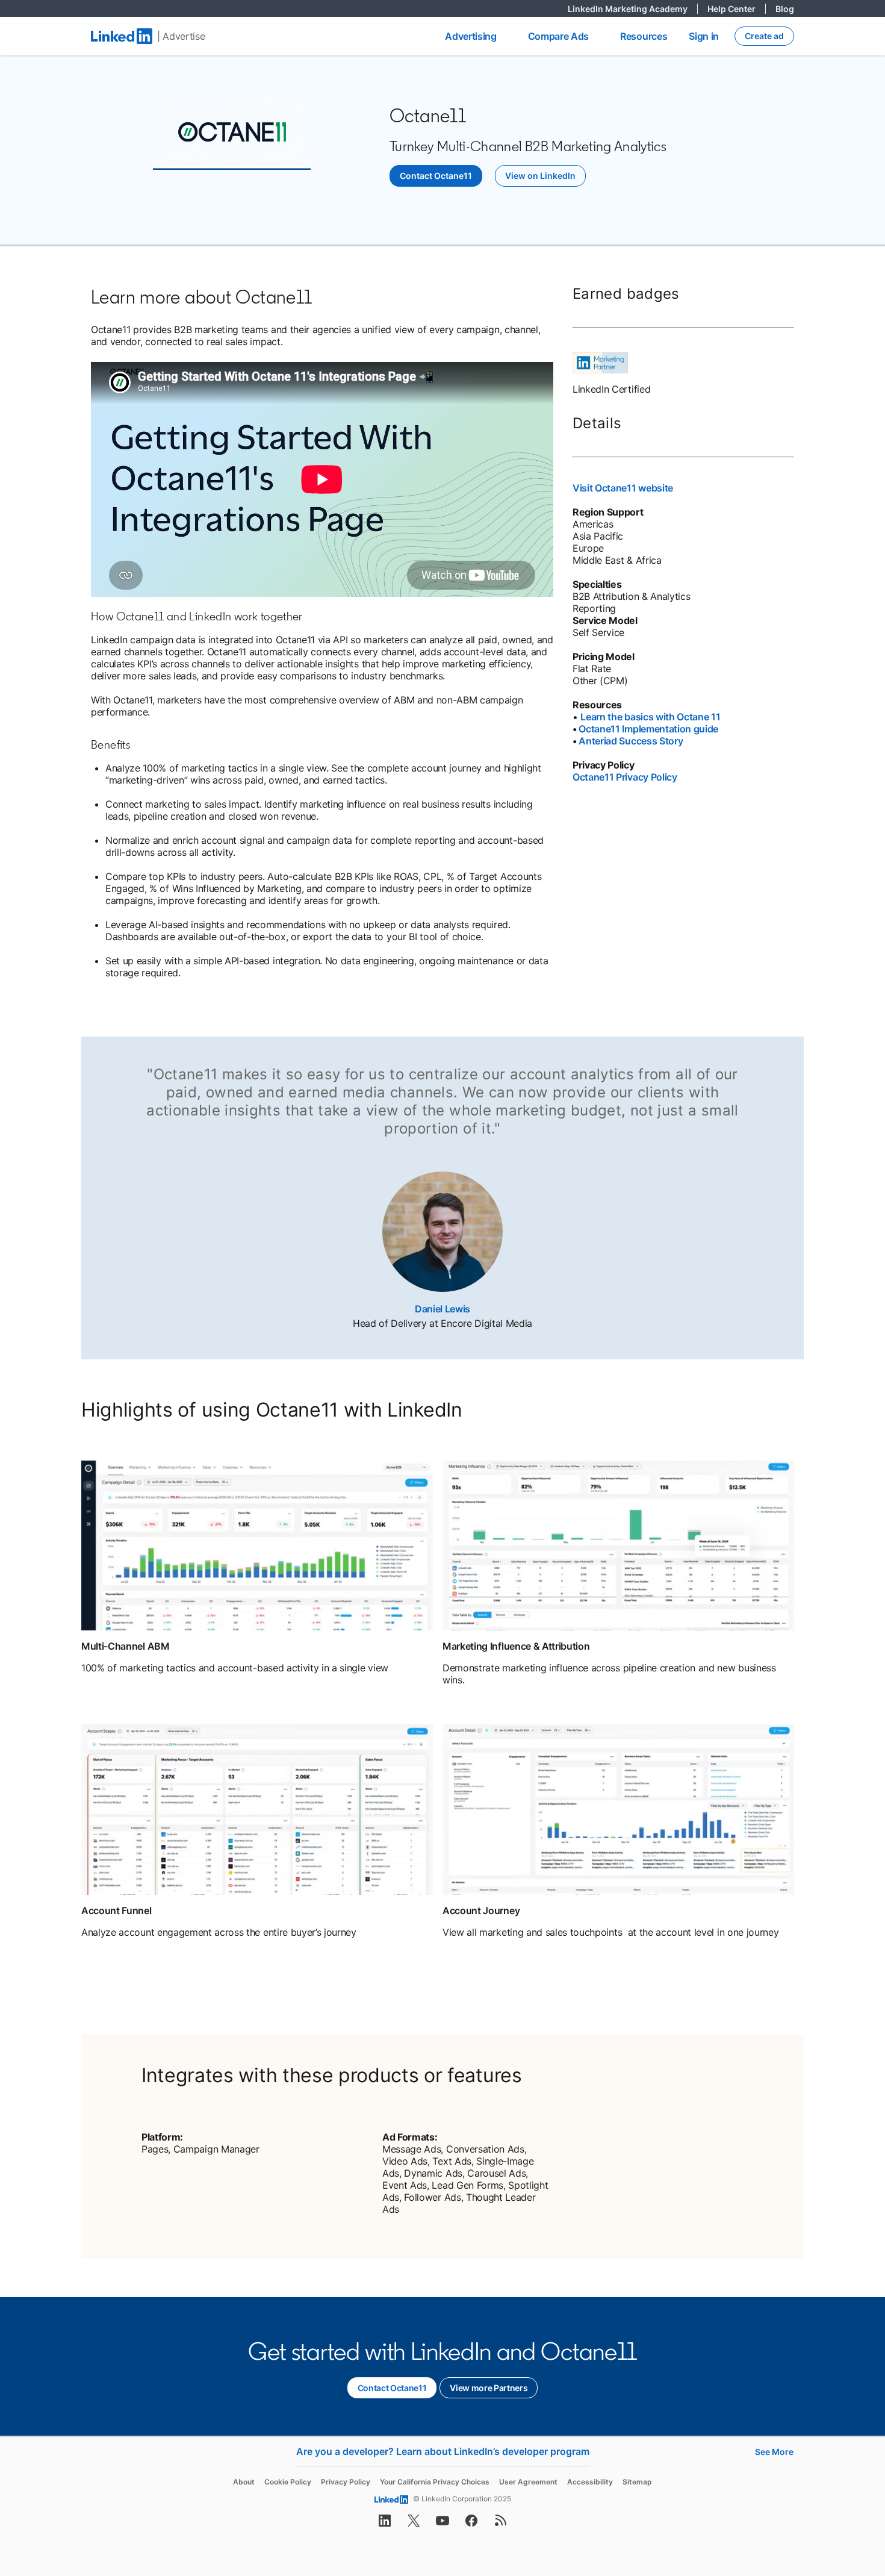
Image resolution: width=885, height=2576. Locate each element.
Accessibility (590, 2482)
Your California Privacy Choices (435, 2482)
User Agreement (528, 2482)
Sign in (704, 36)
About (244, 2482)
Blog (785, 9)
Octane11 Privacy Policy (625, 777)
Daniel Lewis (442, 1309)
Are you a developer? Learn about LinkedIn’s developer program (443, 2451)
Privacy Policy (346, 2482)
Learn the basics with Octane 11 (650, 717)
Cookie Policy (288, 2482)
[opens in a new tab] (385, 2524)
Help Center (737, 9)
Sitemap (637, 2482)
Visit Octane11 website (623, 488)
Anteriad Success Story (631, 741)
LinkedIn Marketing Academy (633, 9)
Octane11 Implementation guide (648, 729)
